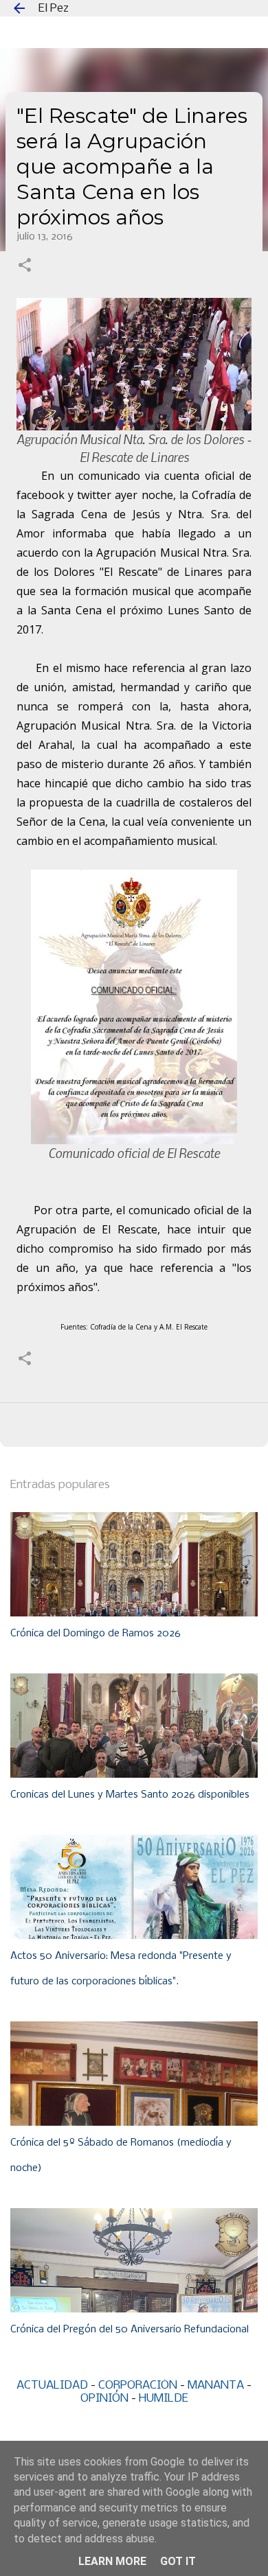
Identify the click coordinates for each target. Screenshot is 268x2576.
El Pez (54, 9)
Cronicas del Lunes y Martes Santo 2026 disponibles (130, 1795)
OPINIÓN (104, 2399)
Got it (178, 2561)
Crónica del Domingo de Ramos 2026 (96, 1634)
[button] (25, 266)
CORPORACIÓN (138, 2386)
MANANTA (216, 2386)
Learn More (112, 2561)
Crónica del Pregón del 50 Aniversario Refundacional (130, 2330)
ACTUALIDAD (52, 2386)
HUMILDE (164, 2399)
